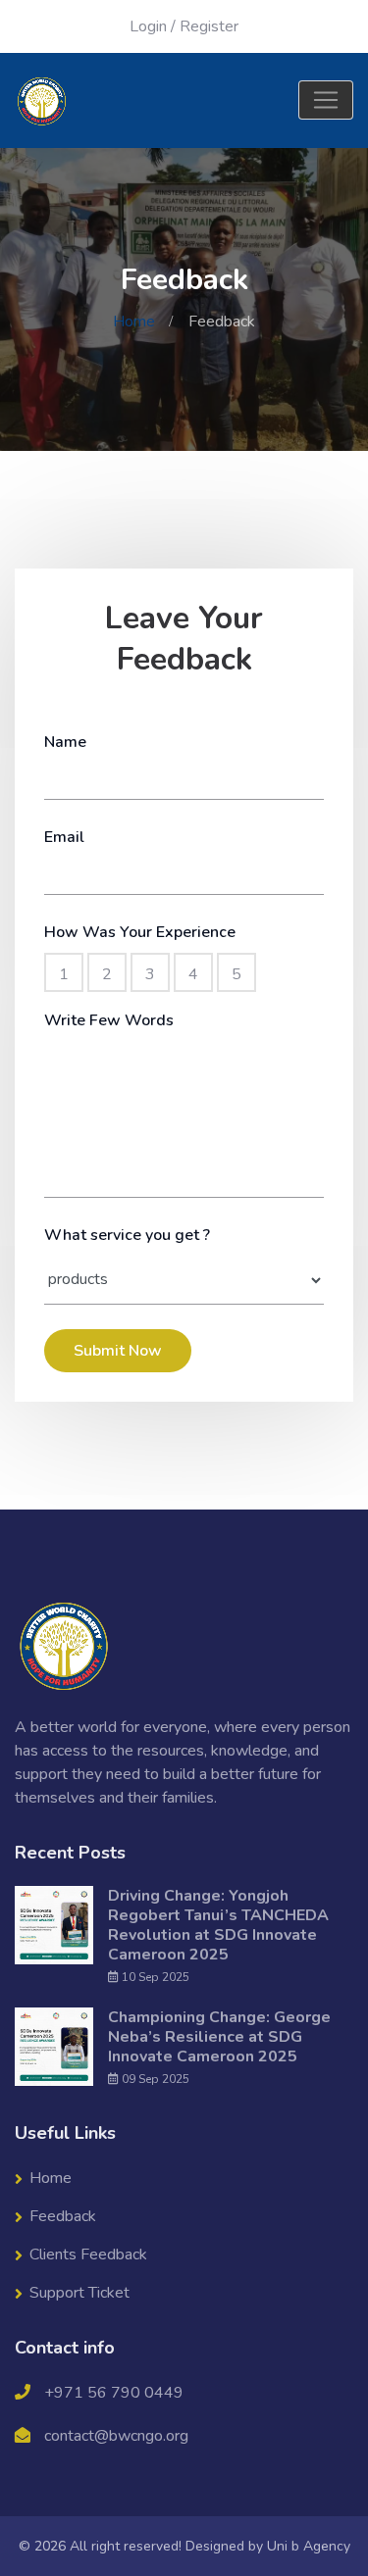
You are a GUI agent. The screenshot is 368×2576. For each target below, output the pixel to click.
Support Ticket (79, 2293)
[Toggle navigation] (326, 100)
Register (209, 26)
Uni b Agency (309, 2546)
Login (148, 26)
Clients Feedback (88, 2254)
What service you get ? (127, 1235)
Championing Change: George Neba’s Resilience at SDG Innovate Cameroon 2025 (219, 2037)
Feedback (63, 2216)
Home (134, 322)
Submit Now (118, 1351)
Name (65, 742)
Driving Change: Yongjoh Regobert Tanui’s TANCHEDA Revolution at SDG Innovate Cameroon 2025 (218, 1925)
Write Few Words (109, 1020)
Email (64, 837)
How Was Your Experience (140, 932)
